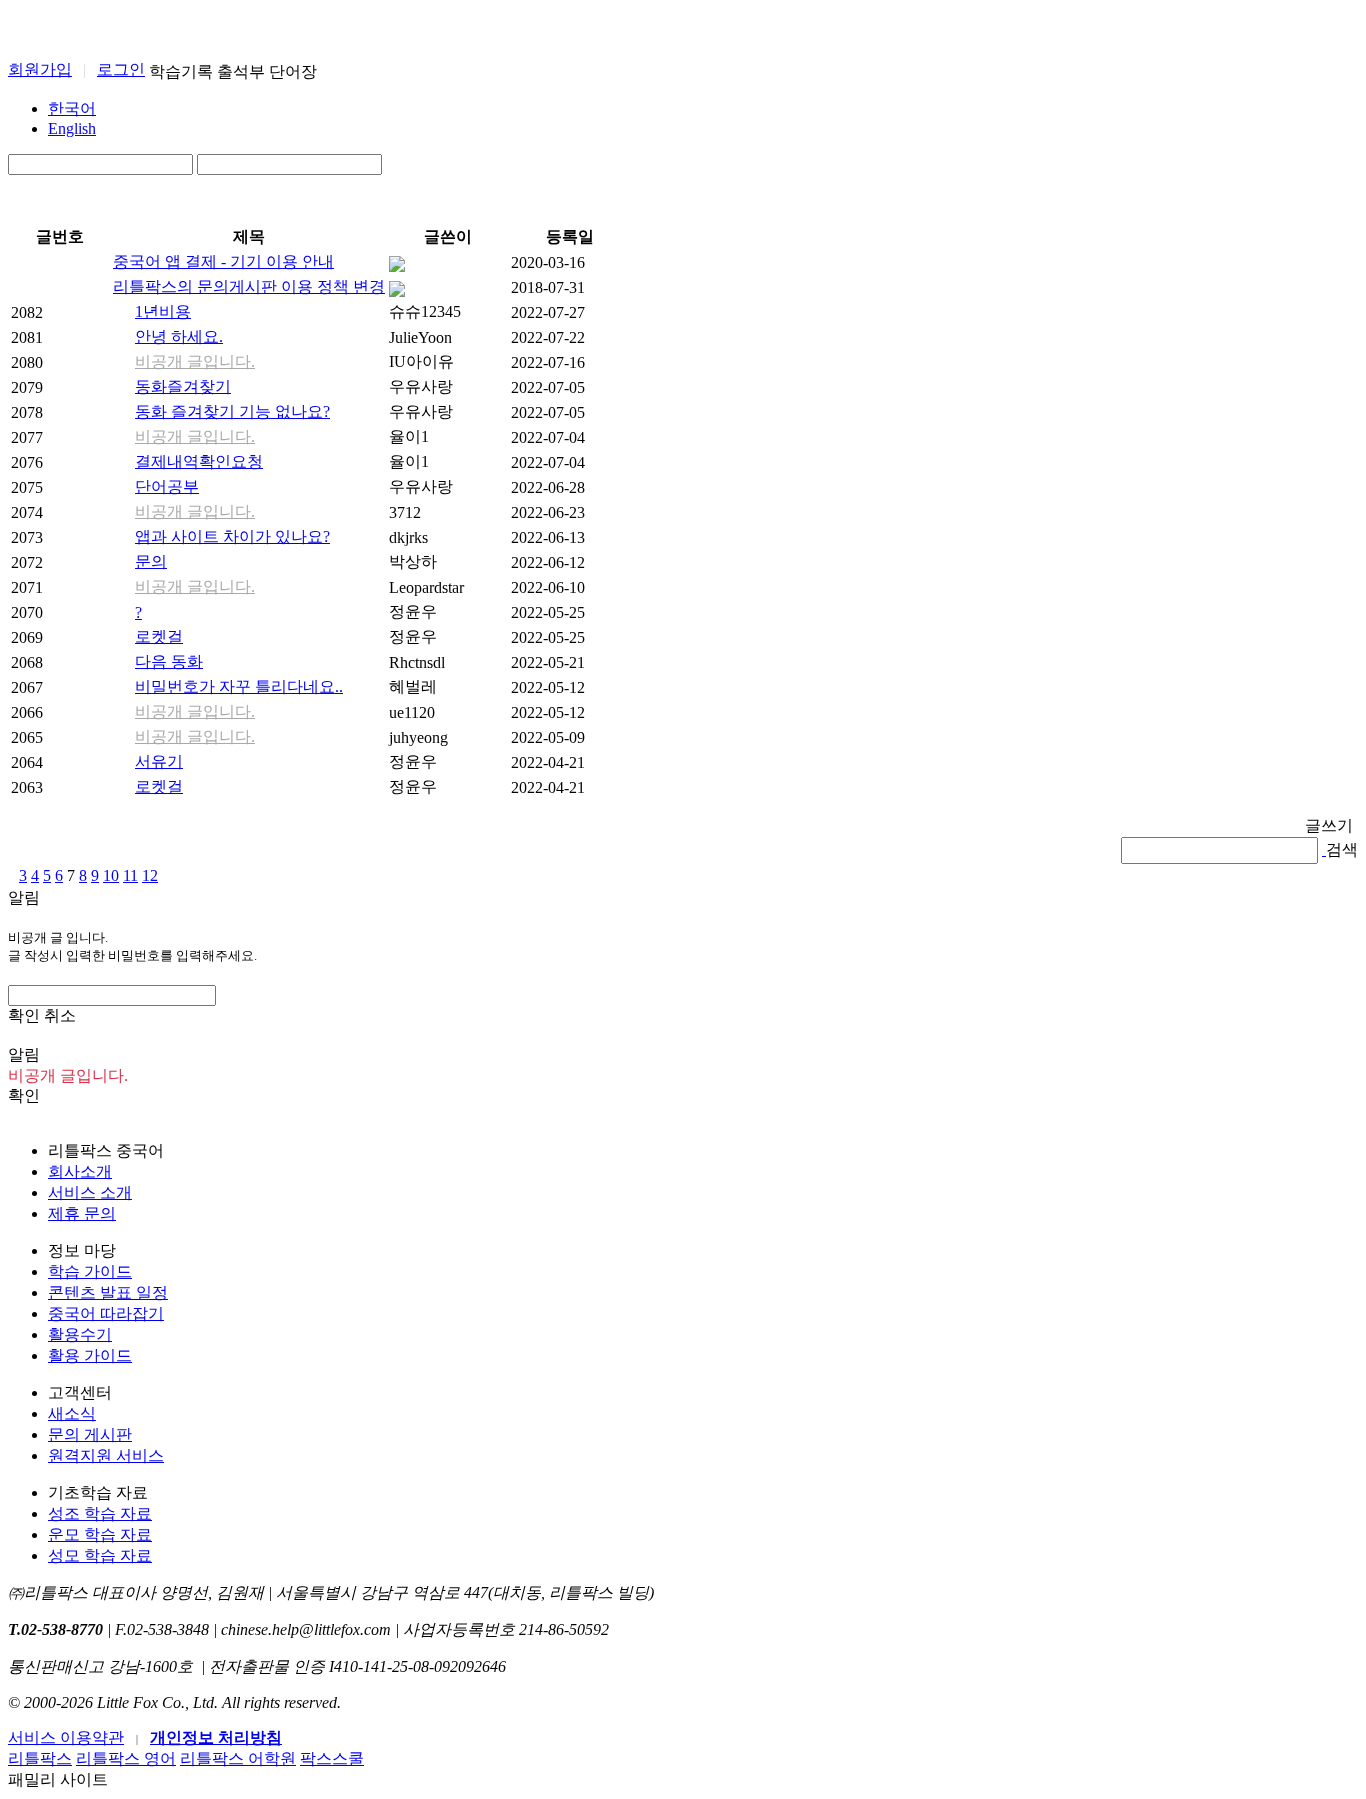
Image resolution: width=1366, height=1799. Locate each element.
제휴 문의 (82, 1213)
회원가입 (40, 69)
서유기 (159, 761)
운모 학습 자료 (100, 1534)
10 (111, 875)
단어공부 (167, 486)
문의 (151, 561)
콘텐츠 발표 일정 (108, 1292)
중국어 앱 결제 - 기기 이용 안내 (223, 261)
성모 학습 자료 (100, 1555)
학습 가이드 (90, 1271)
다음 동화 (169, 661)
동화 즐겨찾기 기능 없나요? (232, 411)
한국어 (72, 108)
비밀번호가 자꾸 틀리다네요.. (239, 686)
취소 (60, 1015)
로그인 (121, 69)
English (72, 128)
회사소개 (80, 1171)
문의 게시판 (90, 1434)
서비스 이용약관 (66, 1737)
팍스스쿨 (332, 1758)
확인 (24, 1095)
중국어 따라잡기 (106, 1313)
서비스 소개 (90, 1192)
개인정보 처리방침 (216, 1737)
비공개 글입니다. (195, 361)
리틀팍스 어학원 (238, 1758)
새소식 (72, 1413)
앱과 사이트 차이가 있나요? (232, 536)
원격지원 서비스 (106, 1455)
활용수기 (80, 1334)
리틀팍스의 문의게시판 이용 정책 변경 (249, 286)
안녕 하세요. (179, 336)
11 (130, 875)
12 (150, 875)
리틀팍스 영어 (126, 1758)
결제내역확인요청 (199, 461)
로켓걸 (159, 636)
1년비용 (163, 311)
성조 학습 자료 (100, 1513)
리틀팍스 (40, 1758)
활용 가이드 (90, 1355)
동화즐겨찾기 (183, 386)
